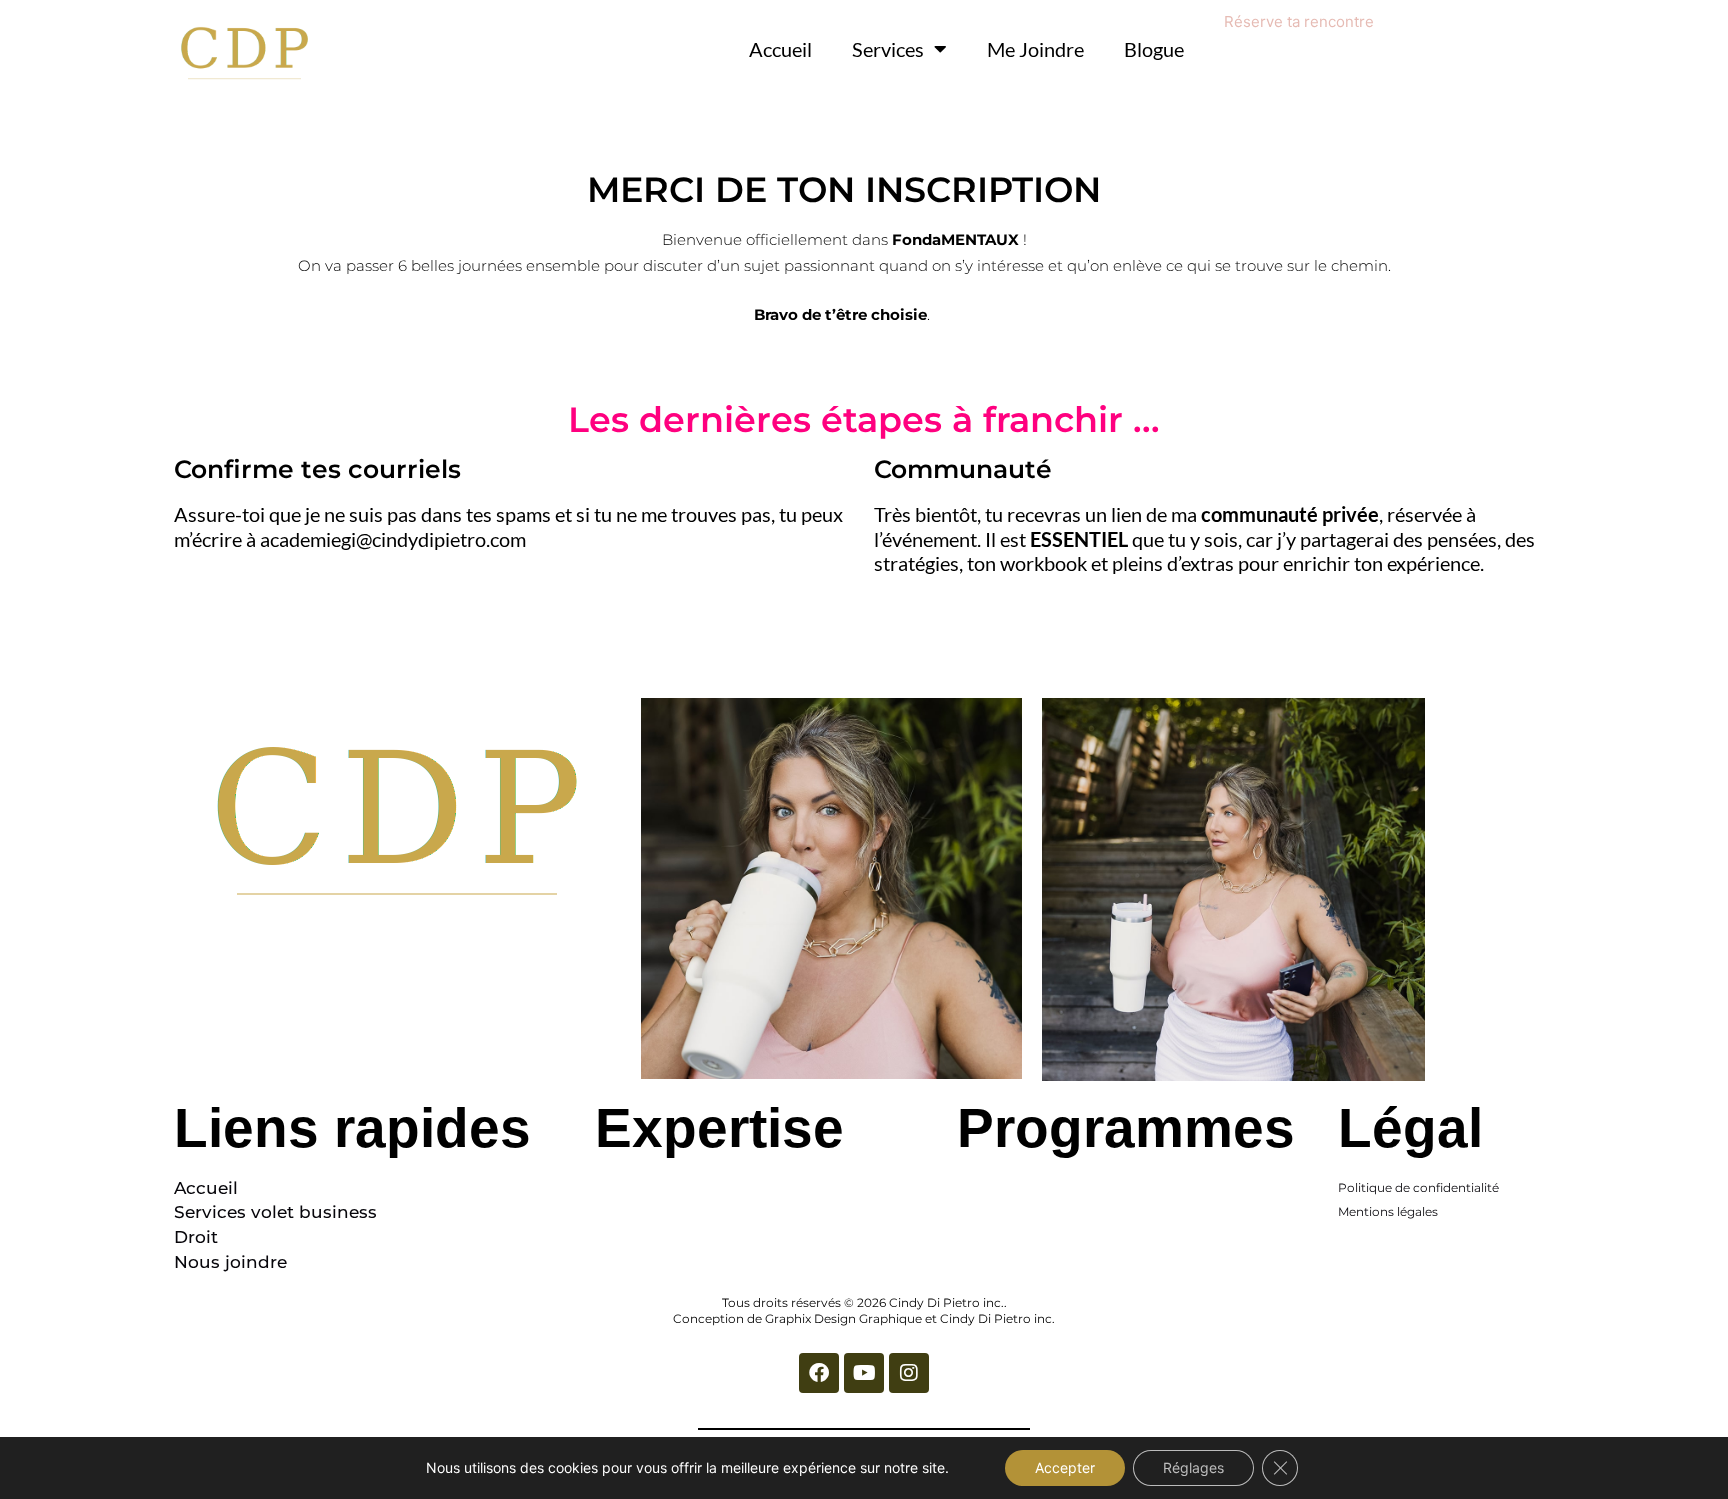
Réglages (1193, 1467)
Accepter (1065, 1467)
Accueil (780, 49)
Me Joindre (1035, 49)
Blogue (1154, 49)
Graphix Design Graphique (843, 1318)
